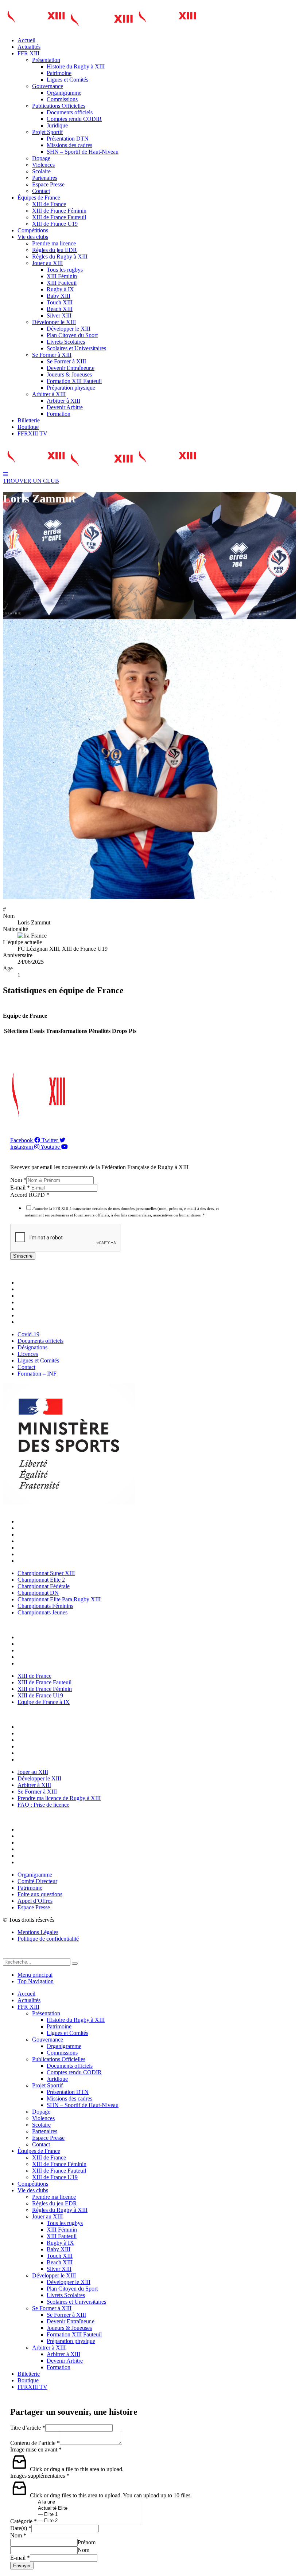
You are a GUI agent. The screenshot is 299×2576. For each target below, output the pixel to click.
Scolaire (41, 171)
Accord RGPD (30, 1195)
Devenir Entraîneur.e (71, 368)
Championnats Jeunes (44, 1561)
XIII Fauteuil (62, 283)
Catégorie (24, 2521)
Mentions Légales (38, 1932)
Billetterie (29, 420)
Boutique (28, 427)
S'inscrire (23, 1256)
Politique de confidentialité (48, 1939)
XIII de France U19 (55, 224)
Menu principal (35, 1975)
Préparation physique (71, 388)
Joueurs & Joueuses (69, 374)
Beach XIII (60, 309)
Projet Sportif (47, 132)
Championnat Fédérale (45, 1534)
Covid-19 (30, 1283)
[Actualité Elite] (89, 2508)
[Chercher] (75, 1964)
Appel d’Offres (37, 1856)
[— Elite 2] (89, 2521)
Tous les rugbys (65, 270)
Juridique (57, 125)
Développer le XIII (54, 322)
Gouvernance (48, 86)
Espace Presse (48, 184)
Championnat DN (40, 1541)
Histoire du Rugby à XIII (76, 66)
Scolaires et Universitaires (76, 348)
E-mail (20, 1188)
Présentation (46, 60)
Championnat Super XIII (48, 1521)
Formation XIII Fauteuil (74, 381)
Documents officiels (70, 112)
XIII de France (49, 204)
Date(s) (21, 2528)
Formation (59, 414)
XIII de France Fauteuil (59, 217)
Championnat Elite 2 (43, 1528)
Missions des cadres (69, 145)
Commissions (62, 99)
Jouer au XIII (47, 263)
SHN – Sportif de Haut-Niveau (83, 152)
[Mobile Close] (7, 1955)
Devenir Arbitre (65, 407)
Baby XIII (59, 296)
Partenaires (45, 178)
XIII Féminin (62, 276)
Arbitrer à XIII (49, 394)
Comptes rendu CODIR (74, 119)
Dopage (41, 158)
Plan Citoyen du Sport (72, 335)
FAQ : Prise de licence (45, 1760)
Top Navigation (36, 1981)
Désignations (34, 1296)
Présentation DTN (68, 139)
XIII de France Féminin (59, 211)
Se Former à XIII (52, 355)
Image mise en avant (36, 2449)
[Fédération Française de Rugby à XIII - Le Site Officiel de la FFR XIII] (101, 28)
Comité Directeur (39, 1836)
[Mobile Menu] (5, 474)
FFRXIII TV (32, 433)
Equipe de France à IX (45, 1663)
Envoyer (22, 2566)
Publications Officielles (59, 106)
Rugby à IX (60, 289)
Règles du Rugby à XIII (60, 257)
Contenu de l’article (35, 2443)
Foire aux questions (42, 1849)
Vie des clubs (33, 237)
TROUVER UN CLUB (31, 481)
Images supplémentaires (40, 2476)
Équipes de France (39, 198)
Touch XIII (60, 302)
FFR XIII (28, 53)
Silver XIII (59, 315)
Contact (41, 191)
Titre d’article (28, 2428)
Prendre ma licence (54, 243)
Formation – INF (39, 1322)
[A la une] (89, 2502)
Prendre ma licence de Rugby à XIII (61, 1753)
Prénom (87, 2542)
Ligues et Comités (67, 80)
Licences (30, 1302)
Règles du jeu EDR (55, 250)
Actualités (29, 47)
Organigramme (64, 93)
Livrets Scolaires (66, 342)
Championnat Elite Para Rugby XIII (61, 1548)
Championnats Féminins (47, 1554)
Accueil (26, 40)
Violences (43, 165)
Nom (18, 1180)
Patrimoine (59, 73)
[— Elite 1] (89, 2515)
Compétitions (33, 230)
